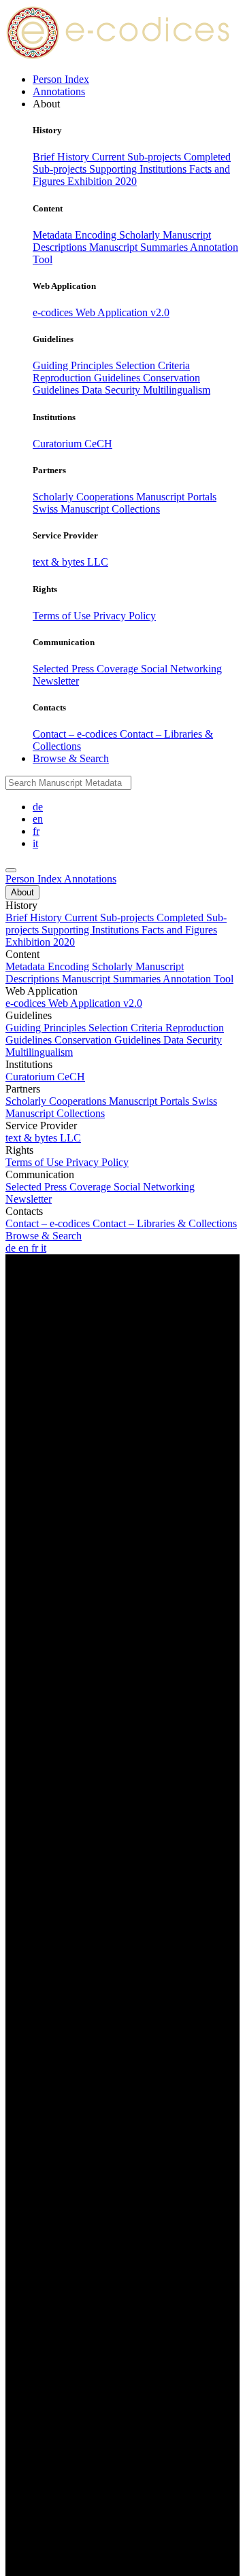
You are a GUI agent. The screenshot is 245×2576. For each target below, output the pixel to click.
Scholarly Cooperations (84, 497)
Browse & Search (71, 758)
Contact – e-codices (76, 734)
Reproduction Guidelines (88, 378)
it (35, 843)
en (38, 819)
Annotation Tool (198, 979)
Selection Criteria (153, 365)
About (22, 892)
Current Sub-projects (138, 157)
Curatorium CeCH (72, 444)
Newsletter (56, 681)
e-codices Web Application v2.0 (101, 312)
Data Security (112, 390)
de (38, 807)
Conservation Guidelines (109, 1040)
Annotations (59, 91)
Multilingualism (177, 390)
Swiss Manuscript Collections (96, 509)
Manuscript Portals (176, 497)
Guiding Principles (74, 365)
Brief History (62, 157)
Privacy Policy (125, 616)
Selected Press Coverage (87, 669)
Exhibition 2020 (102, 181)
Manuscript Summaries (140, 247)
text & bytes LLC (70, 562)
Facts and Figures (179, 930)
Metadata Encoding (76, 235)
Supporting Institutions (139, 169)
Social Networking (181, 669)
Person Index (61, 79)
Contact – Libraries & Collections (165, 1223)
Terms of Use (63, 616)
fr (36, 831)
